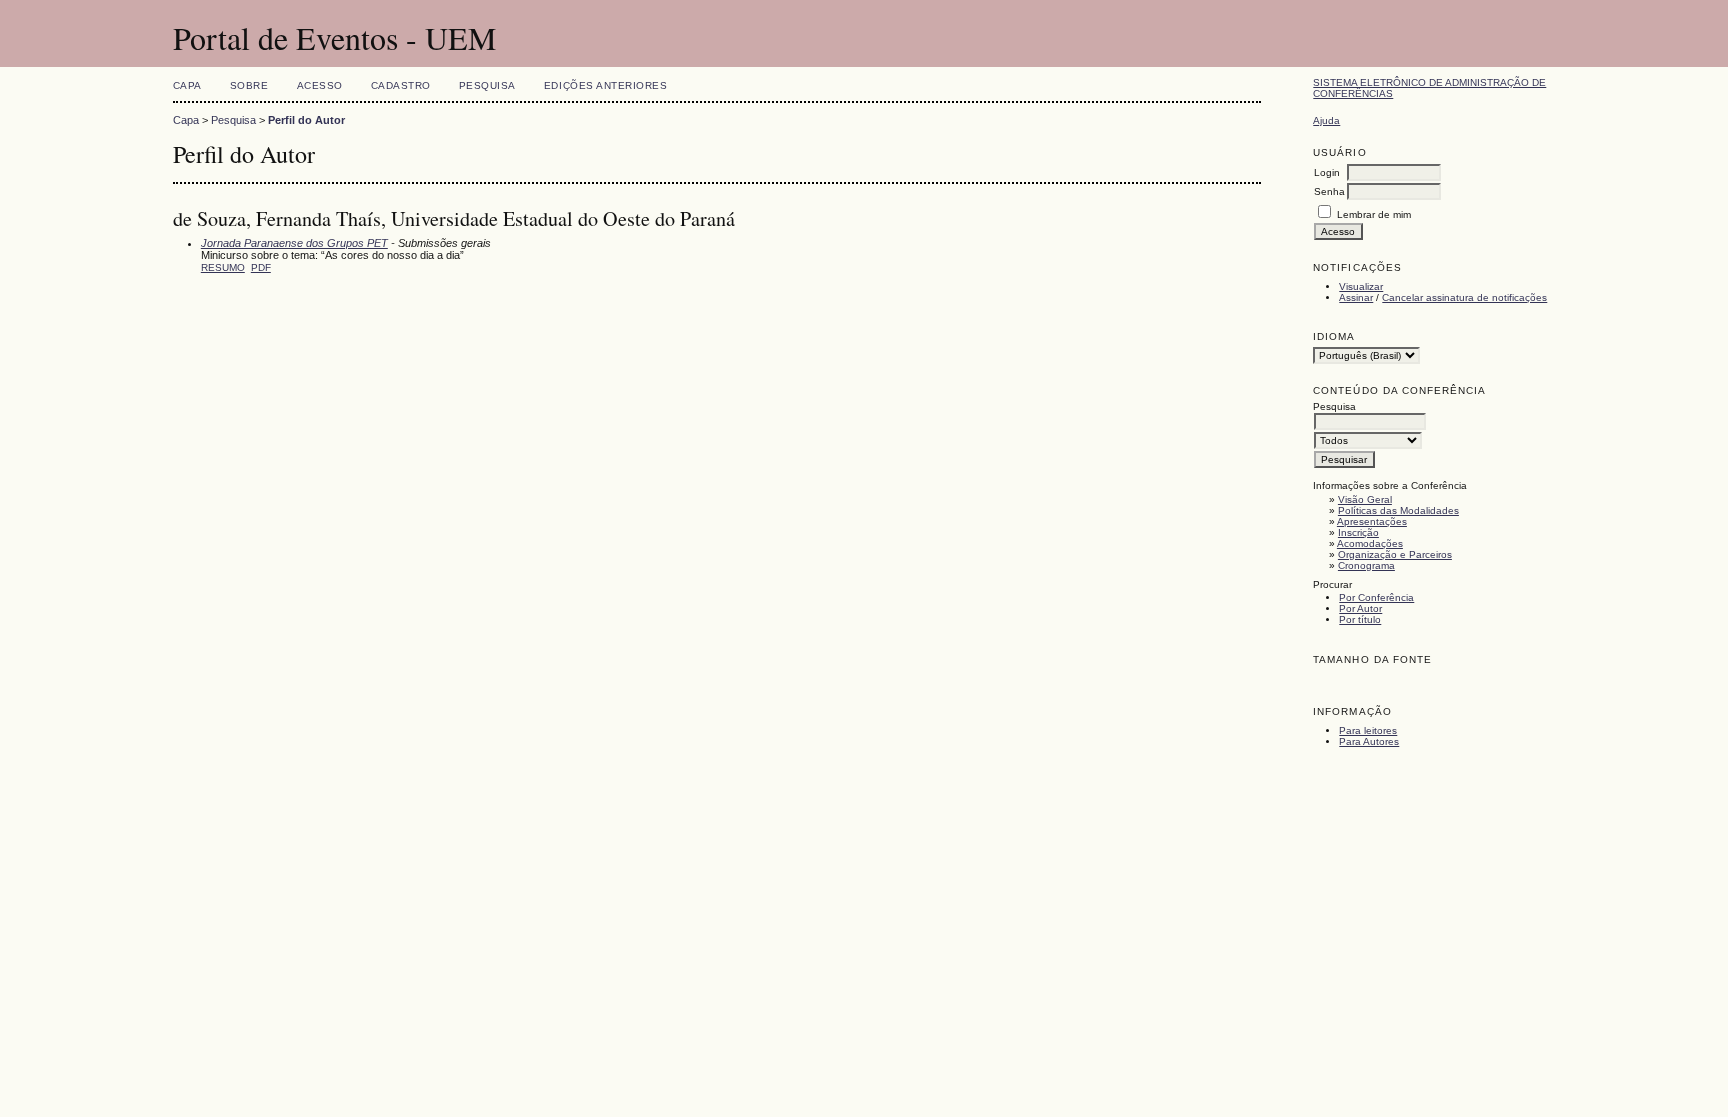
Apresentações (1372, 521)
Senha (1329, 191)
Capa (187, 85)
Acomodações (1370, 543)
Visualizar (1361, 286)
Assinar (1356, 297)
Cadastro (401, 85)
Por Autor (1360, 608)
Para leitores (1368, 730)
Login (1327, 172)
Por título (1360, 619)
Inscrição (1358, 532)
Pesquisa (487, 85)
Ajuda (1326, 120)
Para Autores (1369, 741)
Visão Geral (1365, 499)
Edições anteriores (605, 85)
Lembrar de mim (1374, 214)
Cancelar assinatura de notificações (1464, 297)
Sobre (249, 85)
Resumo (223, 267)
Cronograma (1366, 565)
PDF (261, 267)
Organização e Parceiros (1395, 554)
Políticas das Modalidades (1398, 510)
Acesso (320, 85)
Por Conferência (1376, 597)
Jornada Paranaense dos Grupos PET (294, 243)
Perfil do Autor (306, 120)
